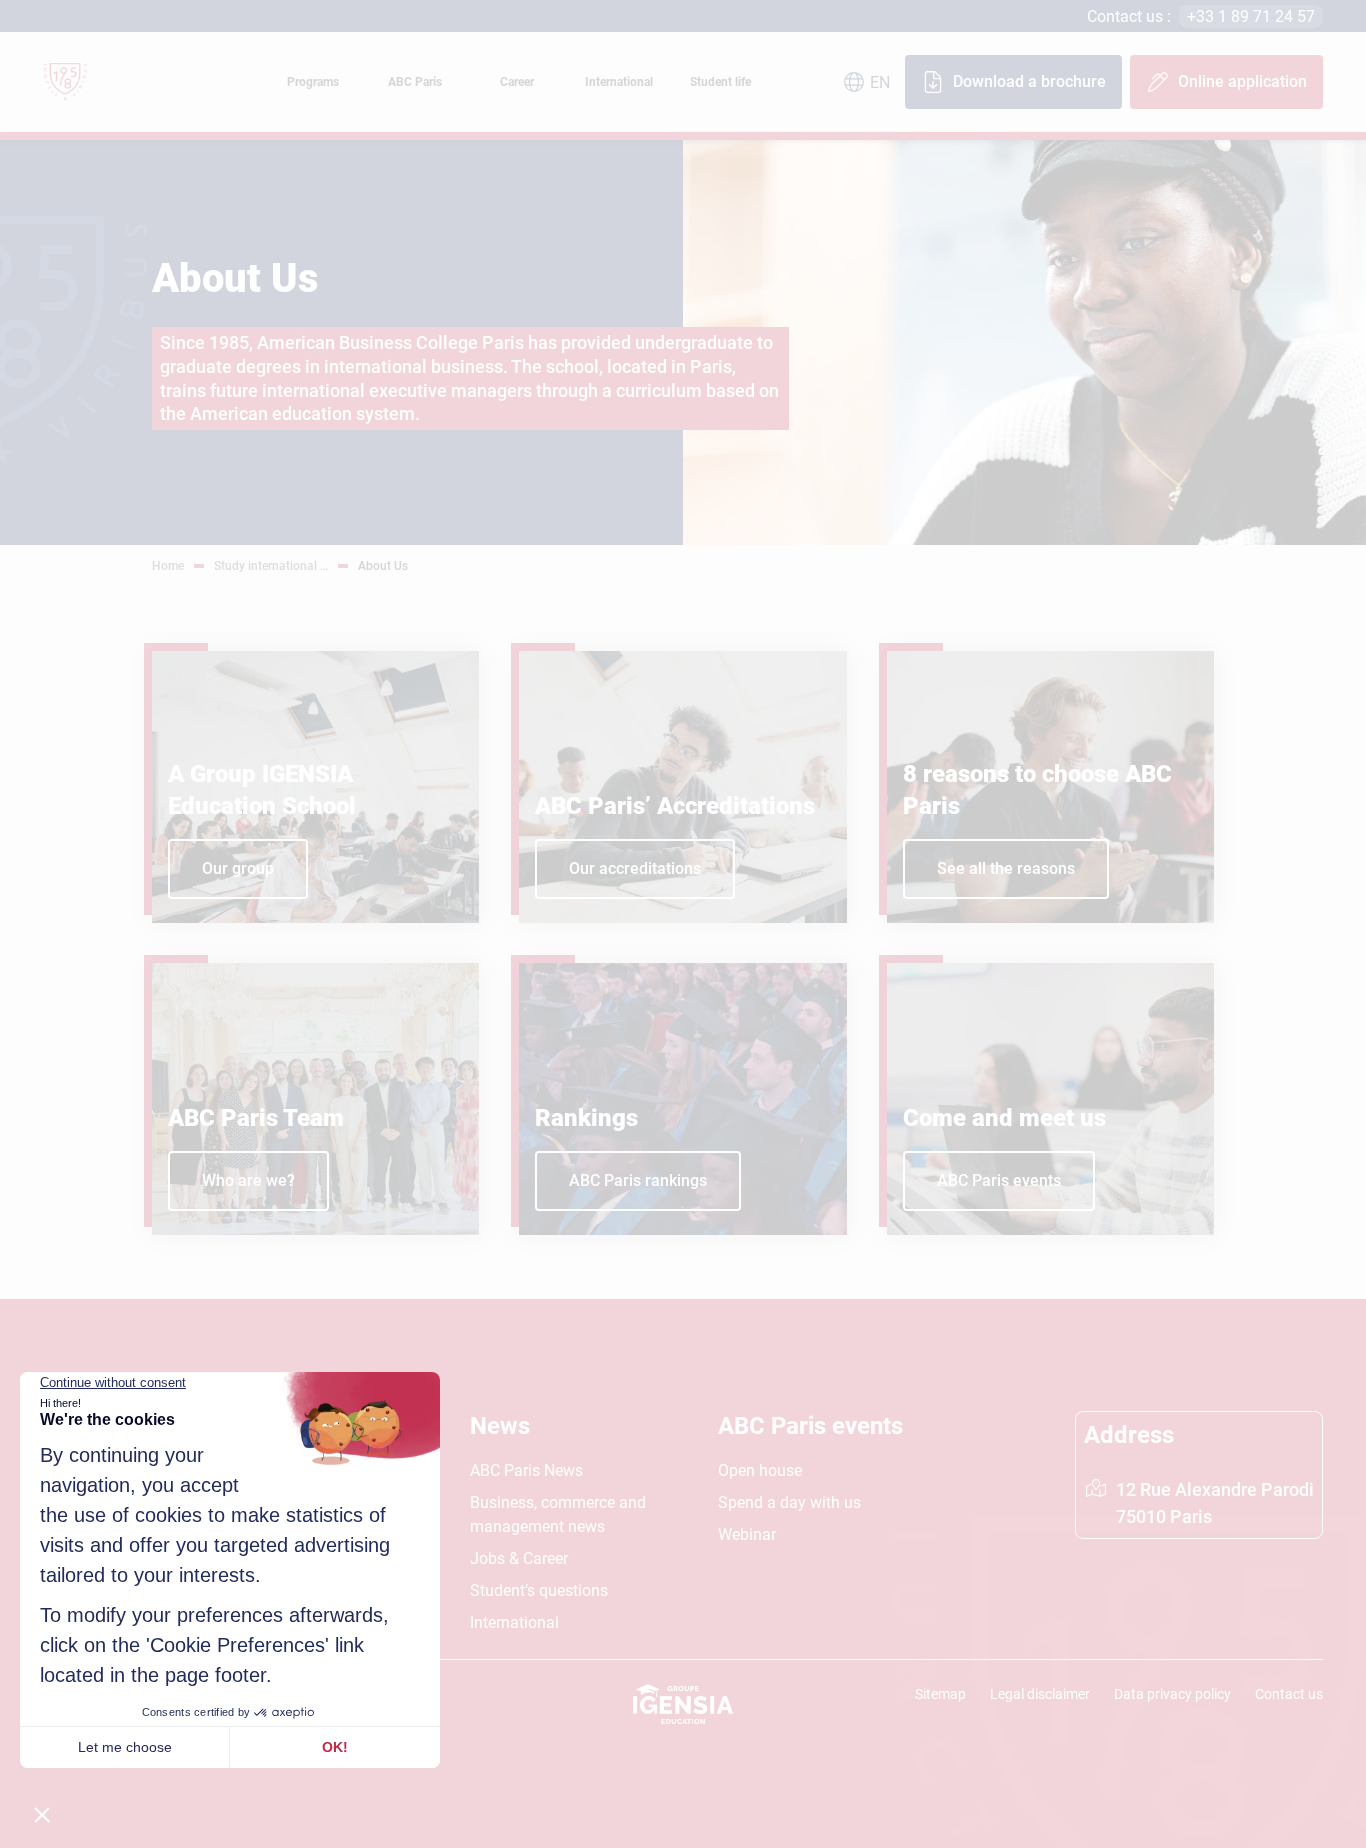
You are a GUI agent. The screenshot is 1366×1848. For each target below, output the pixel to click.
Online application (1242, 81)
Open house (760, 1470)
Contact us (1289, 1694)
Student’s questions (539, 1590)
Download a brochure (1029, 81)
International (514, 1622)
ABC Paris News (526, 1470)
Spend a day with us (789, 1502)
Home (168, 566)
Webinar (747, 1534)
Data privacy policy (1172, 1694)
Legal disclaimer (1040, 1694)
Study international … (271, 566)
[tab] (313, 82)
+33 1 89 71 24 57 (1251, 16)
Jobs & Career (519, 1558)
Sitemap (940, 1694)
